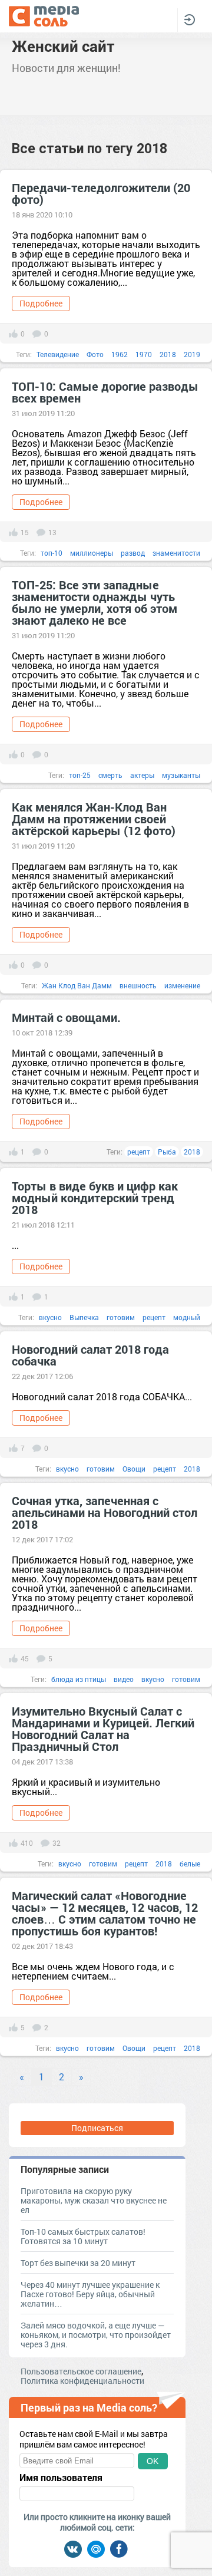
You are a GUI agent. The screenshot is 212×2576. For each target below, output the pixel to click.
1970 (144, 354)
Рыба (167, 1152)
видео (124, 1679)
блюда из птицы (79, 1679)
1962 (120, 354)
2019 (192, 354)
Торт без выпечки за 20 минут (78, 2263)
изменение (182, 985)
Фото (95, 354)
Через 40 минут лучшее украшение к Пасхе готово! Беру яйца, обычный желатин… (90, 2294)
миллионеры (92, 553)
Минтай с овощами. (66, 1017)
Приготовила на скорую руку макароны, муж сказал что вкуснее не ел (94, 2200)
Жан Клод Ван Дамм (77, 985)
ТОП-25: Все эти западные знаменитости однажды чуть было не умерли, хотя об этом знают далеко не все (95, 602)
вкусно (50, 1317)
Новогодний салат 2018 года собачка (90, 1355)
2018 (168, 354)
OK (153, 2461)
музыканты (181, 775)
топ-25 (80, 775)
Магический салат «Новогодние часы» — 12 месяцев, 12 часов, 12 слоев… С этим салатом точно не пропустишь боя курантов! (105, 1913)
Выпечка (84, 1317)
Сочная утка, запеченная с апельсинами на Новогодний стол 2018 (105, 1512)
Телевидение (58, 354)
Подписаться (97, 2128)
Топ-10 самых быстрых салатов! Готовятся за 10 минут (83, 2236)
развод (133, 553)
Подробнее (41, 303)
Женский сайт (63, 46)
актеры (142, 775)
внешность (138, 985)
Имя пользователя (61, 2478)
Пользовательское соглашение (81, 2371)
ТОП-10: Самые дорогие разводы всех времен (105, 392)
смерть (110, 775)
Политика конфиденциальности (82, 2381)
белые (190, 1863)
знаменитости (176, 553)
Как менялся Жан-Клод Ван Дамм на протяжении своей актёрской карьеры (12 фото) (94, 819)
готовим (121, 1317)
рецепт (139, 1152)
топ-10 (52, 553)
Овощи (134, 1469)
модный (187, 1317)
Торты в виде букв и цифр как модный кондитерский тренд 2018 (95, 1198)
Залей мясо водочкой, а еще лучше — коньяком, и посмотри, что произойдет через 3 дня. (96, 2335)
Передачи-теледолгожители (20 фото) (101, 193)
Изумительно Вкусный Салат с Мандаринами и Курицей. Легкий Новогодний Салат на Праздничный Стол (103, 1729)
